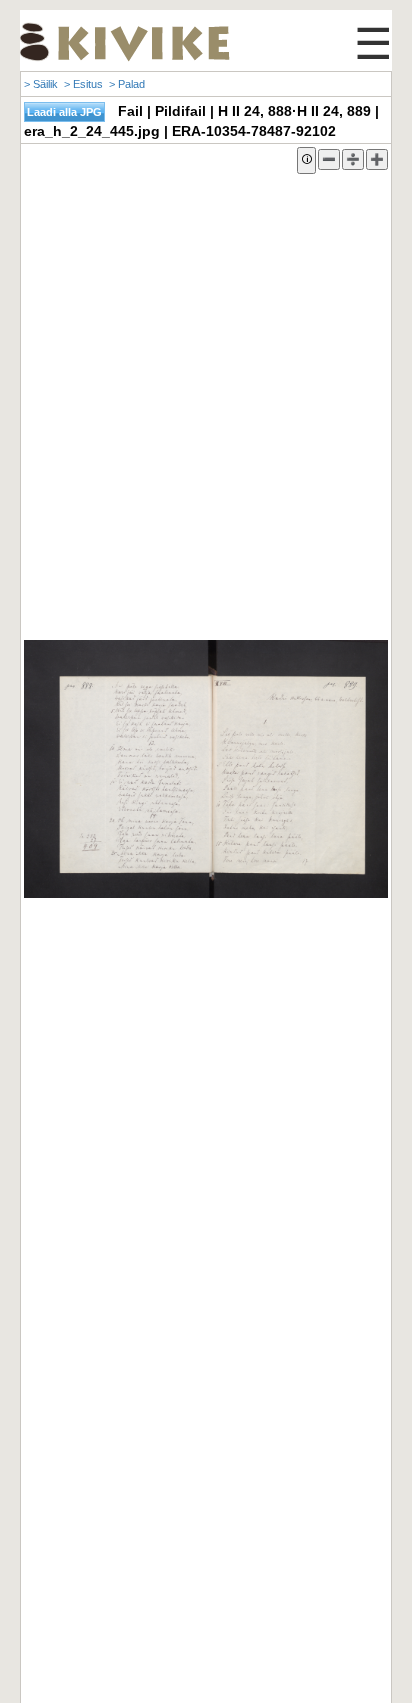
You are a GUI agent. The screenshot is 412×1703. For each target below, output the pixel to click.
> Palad (127, 84)
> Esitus (83, 84)
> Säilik (41, 84)
